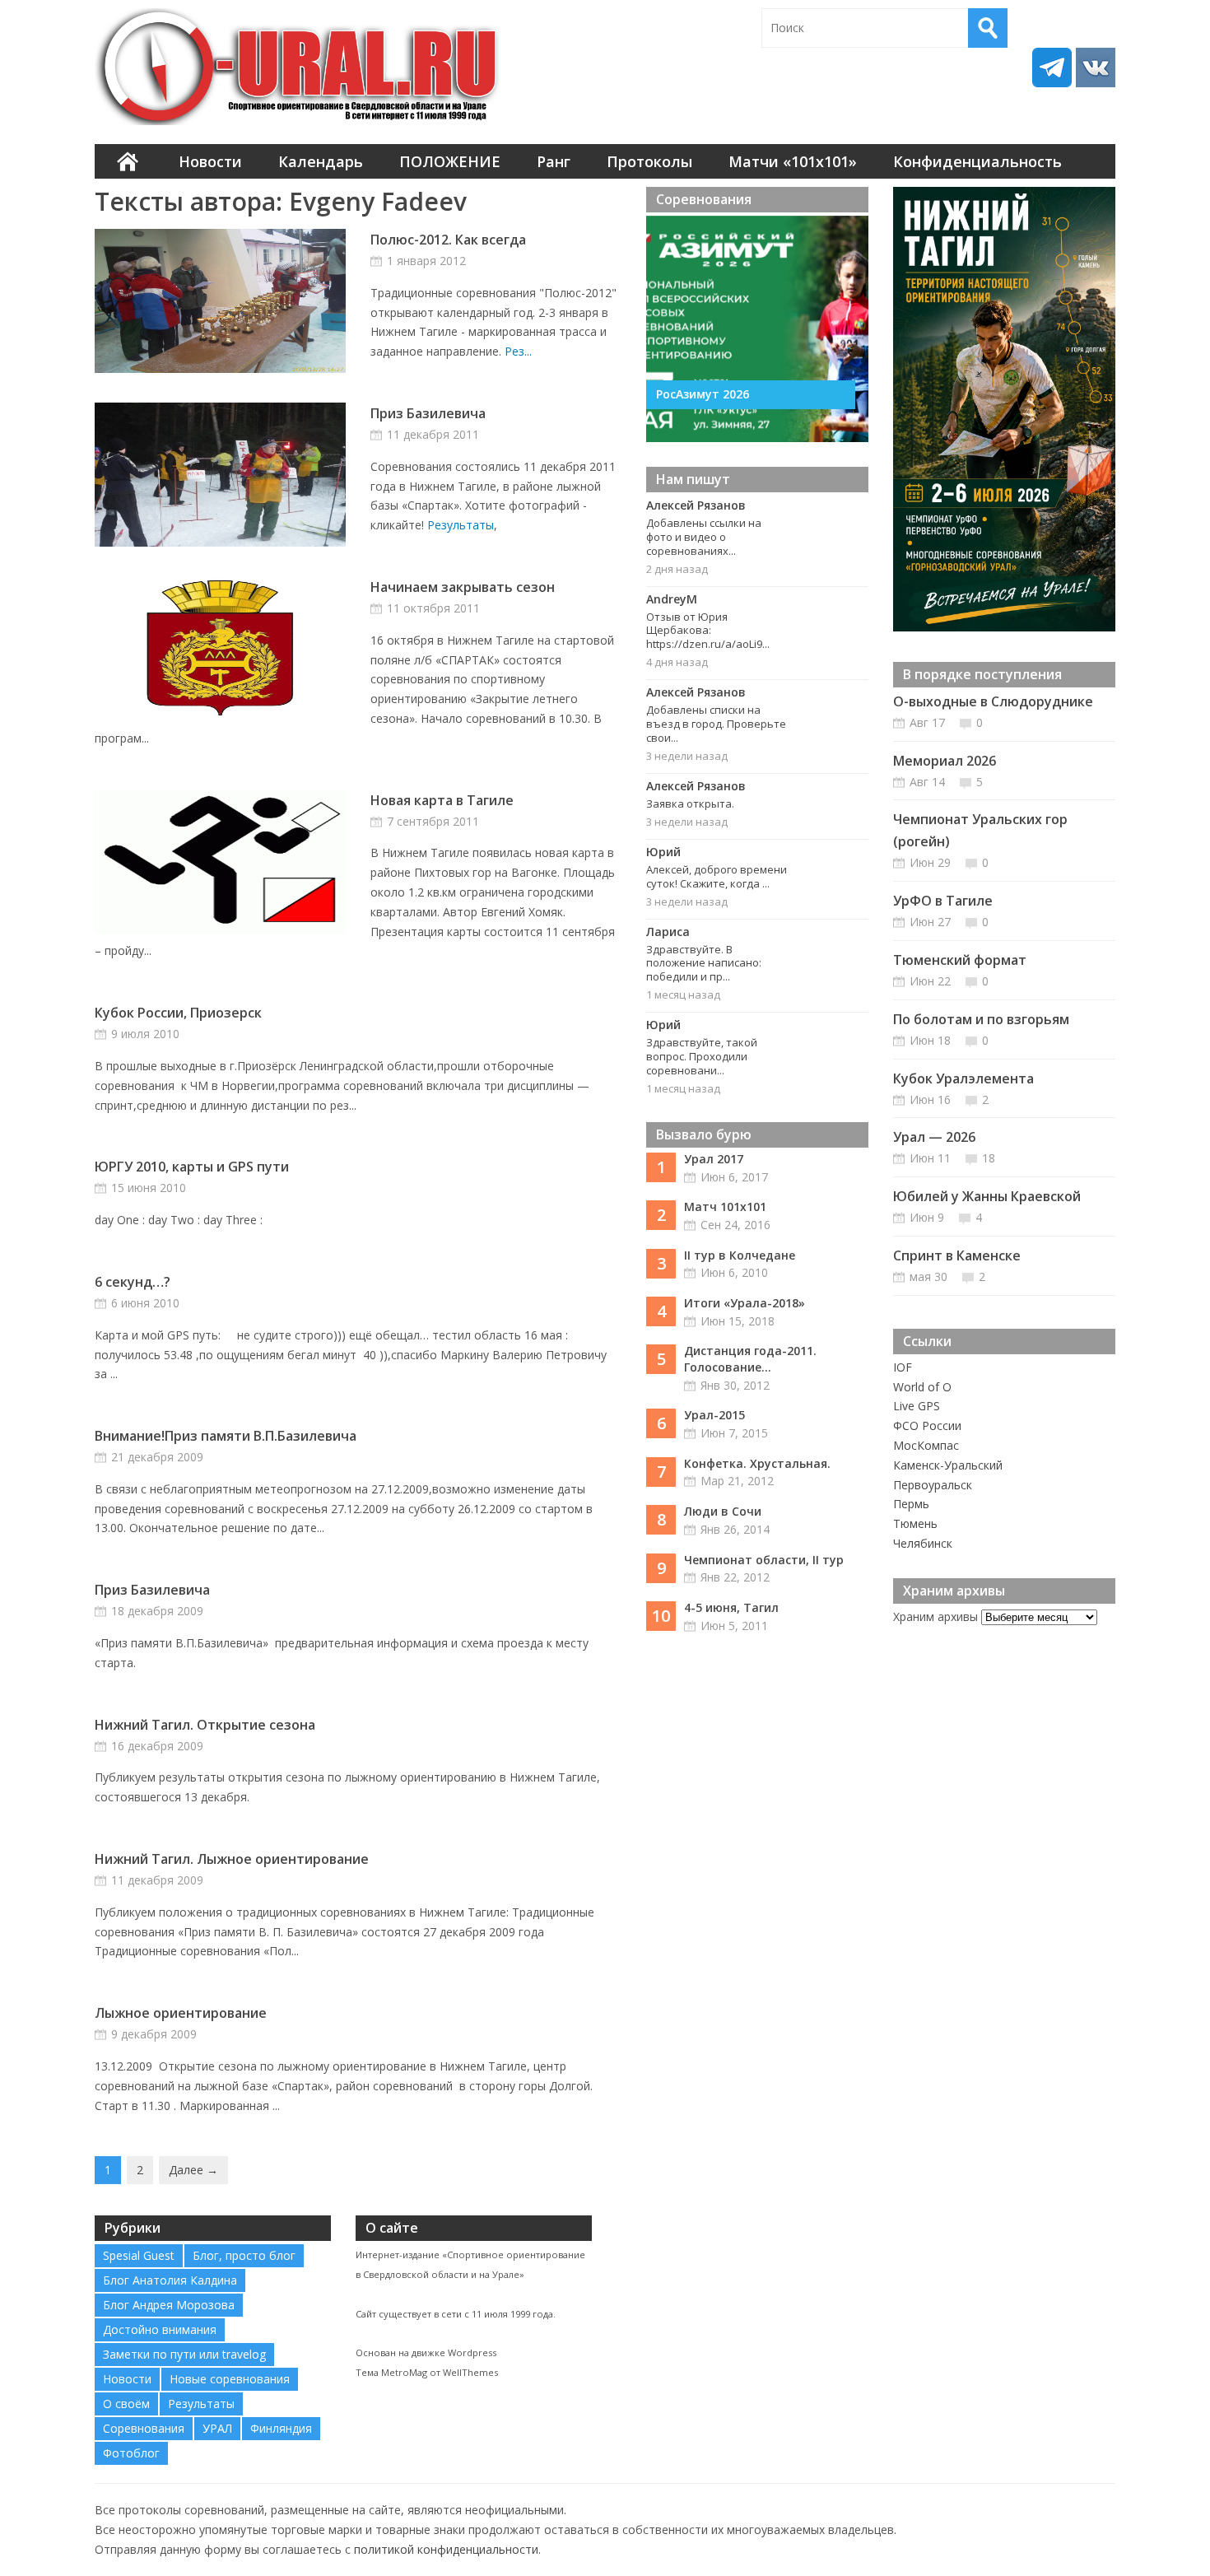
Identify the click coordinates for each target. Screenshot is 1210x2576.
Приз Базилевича (428, 413)
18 (989, 1158)
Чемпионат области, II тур (764, 1560)
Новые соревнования (230, 2379)
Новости (210, 161)
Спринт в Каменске (957, 1255)
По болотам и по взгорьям (981, 1019)
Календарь (321, 161)
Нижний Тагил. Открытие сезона (205, 1725)
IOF (903, 1367)
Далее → (193, 2170)
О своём (126, 2404)
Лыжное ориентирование (181, 2013)
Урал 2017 (714, 1159)
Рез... (518, 351)
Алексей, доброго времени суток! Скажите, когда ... (717, 876)
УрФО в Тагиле (943, 901)
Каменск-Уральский (948, 1465)
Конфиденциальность (977, 161)
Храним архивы (935, 1616)
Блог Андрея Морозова (169, 2305)
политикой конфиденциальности (446, 2549)
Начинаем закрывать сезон (463, 587)
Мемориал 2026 (945, 761)
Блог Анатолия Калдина (170, 2280)
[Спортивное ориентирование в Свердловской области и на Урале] (300, 67)
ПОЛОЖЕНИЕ (450, 161)
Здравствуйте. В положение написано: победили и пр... (704, 963)
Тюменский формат (960, 960)
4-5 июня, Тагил (731, 1607)
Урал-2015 (714, 1415)
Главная (128, 161)
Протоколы (649, 161)
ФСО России (927, 1425)
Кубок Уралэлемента (963, 1078)
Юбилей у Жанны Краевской (987, 1196)
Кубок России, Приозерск (178, 1013)
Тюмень (915, 1523)
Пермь (911, 1504)
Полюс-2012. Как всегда (448, 240)
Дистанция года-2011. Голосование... (750, 1359)
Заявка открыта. (690, 804)
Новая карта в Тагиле (442, 800)
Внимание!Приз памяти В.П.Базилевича (226, 1436)
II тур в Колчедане (740, 1255)
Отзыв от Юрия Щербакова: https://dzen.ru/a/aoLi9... (708, 631)
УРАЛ (217, 2428)
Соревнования (144, 2428)
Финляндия (281, 2428)
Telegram (1052, 68)
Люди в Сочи (723, 1511)
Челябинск (923, 1543)
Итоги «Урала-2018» (745, 1303)
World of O (922, 1387)
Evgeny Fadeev (378, 201)
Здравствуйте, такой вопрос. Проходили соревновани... (702, 1056)
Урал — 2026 (934, 1137)
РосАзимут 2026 (703, 394)
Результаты (461, 525)
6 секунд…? (133, 1282)
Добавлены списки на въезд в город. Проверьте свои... (716, 724)
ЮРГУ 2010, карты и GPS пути (192, 1167)
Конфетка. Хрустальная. (757, 1463)
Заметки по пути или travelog (184, 2354)
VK (1096, 68)
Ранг (554, 161)
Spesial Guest (139, 2255)
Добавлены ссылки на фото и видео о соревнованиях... (704, 537)
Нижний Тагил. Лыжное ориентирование (232, 1859)
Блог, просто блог (244, 2255)
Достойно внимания (160, 2329)
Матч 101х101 (725, 1206)
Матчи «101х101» (793, 161)
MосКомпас (926, 1445)
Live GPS (917, 1406)
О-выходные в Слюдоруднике (993, 701)
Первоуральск (933, 1485)
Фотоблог (131, 2453)
